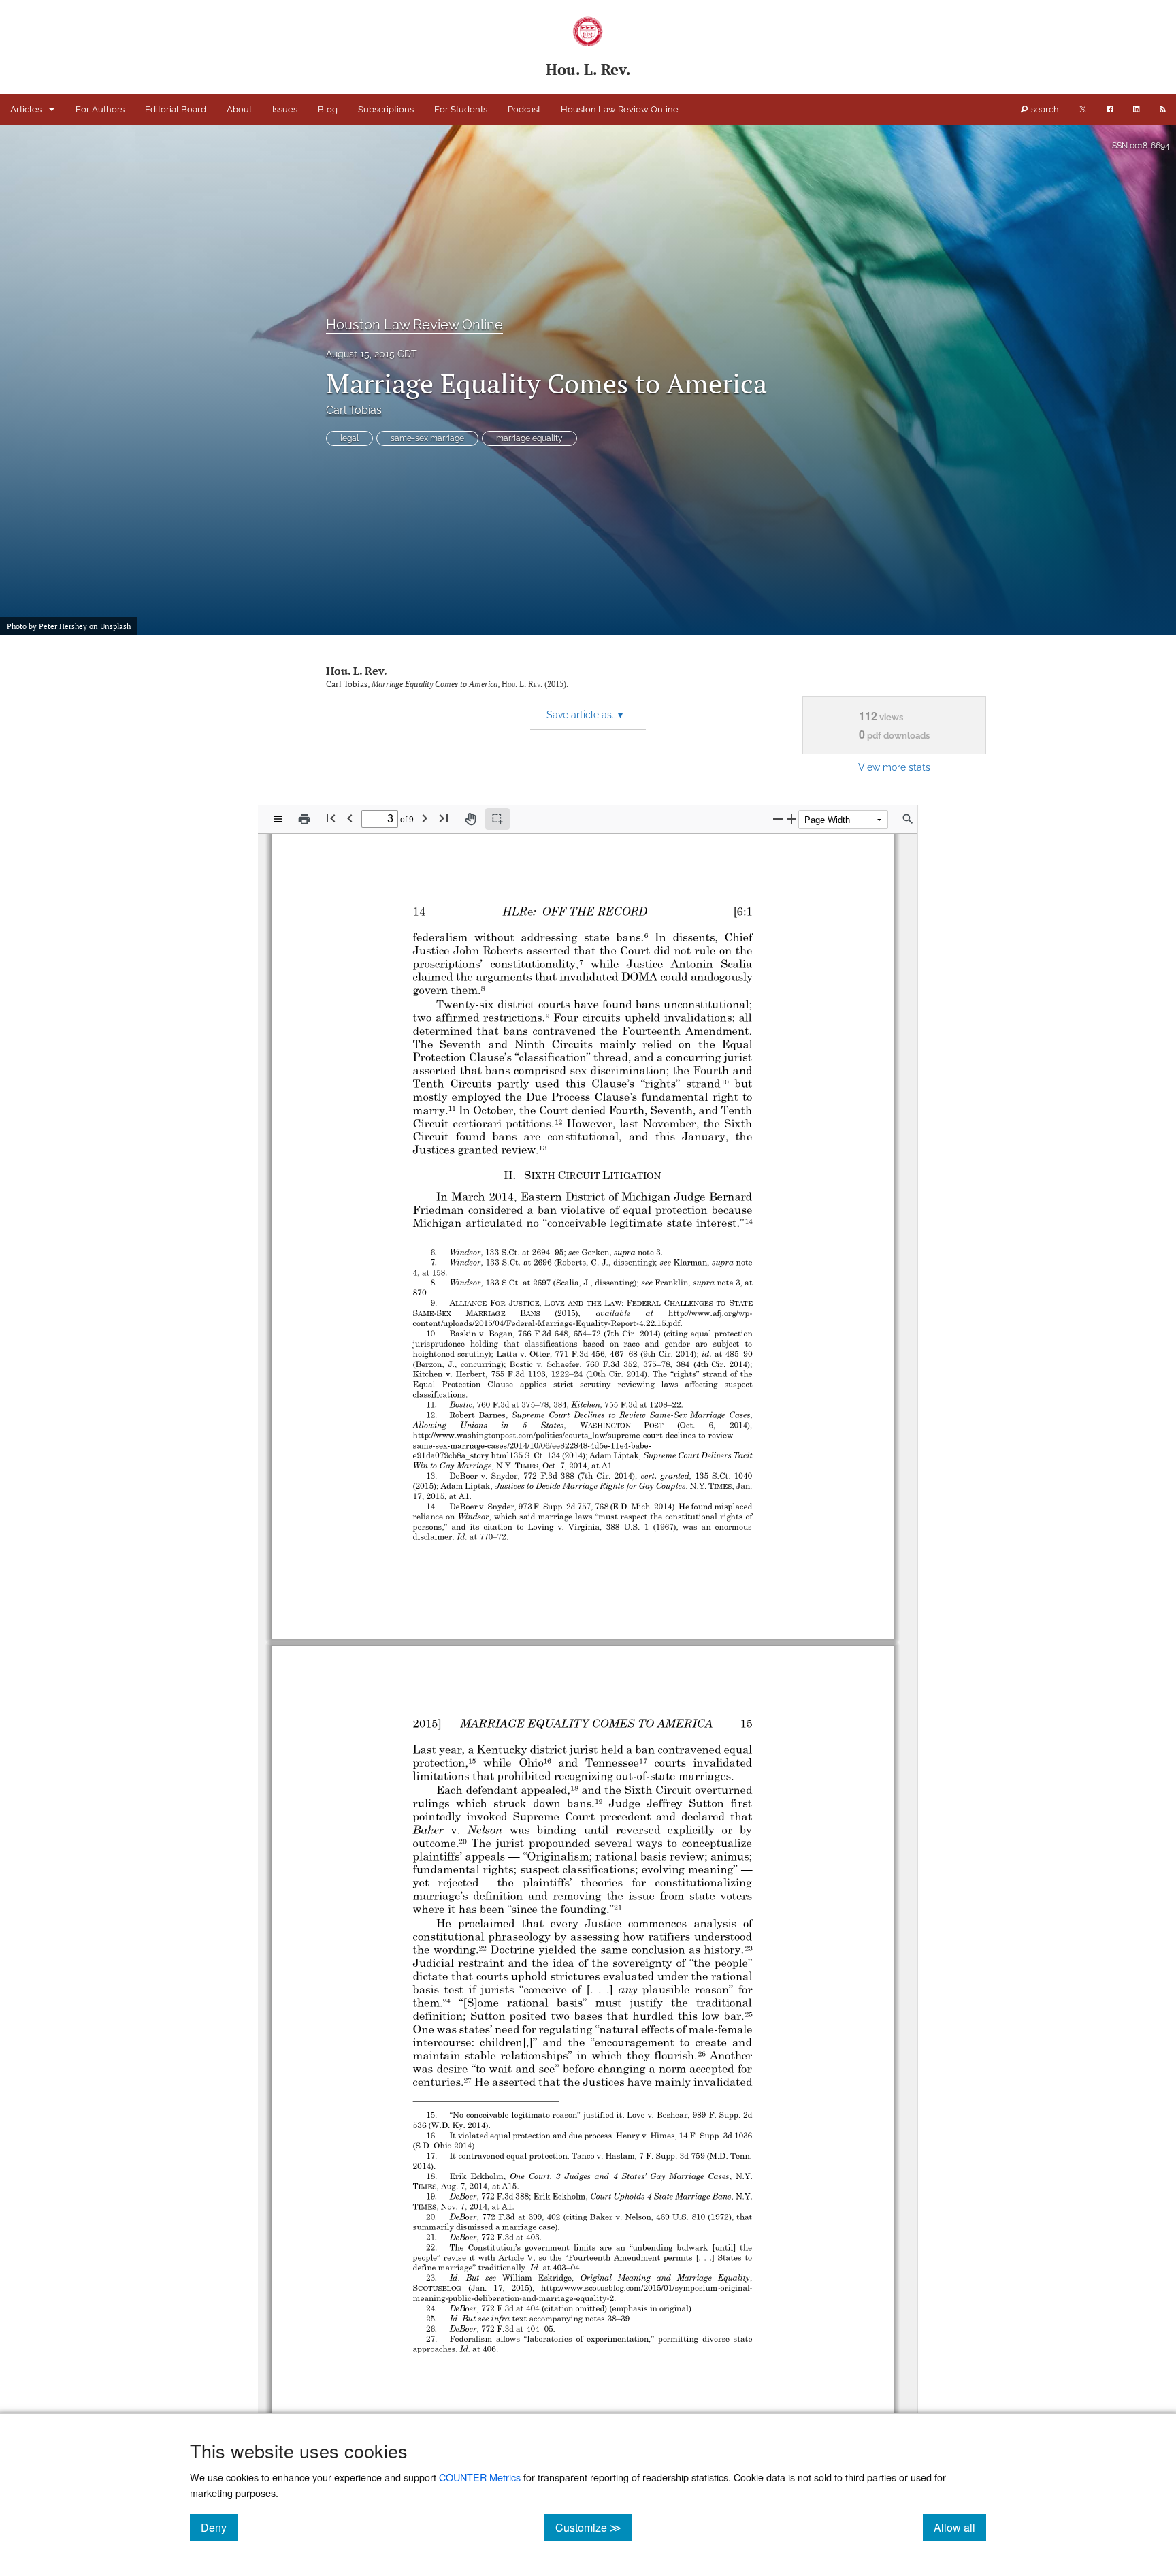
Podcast (524, 109)
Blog (328, 109)
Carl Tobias (354, 410)
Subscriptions (386, 109)
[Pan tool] (470, 819)
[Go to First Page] (331, 818)
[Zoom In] (791, 819)
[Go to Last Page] (444, 818)
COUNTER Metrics (480, 2477)
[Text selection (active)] (497, 819)
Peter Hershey (63, 626)
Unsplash (115, 626)
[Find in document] (908, 819)
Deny (219, 2527)
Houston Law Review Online (620, 109)
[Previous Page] (350, 818)
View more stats (894, 767)
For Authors (100, 109)
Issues (285, 109)
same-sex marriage (427, 438)
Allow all (960, 2527)
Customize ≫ (594, 2527)
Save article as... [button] (585, 715)
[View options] (278, 819)
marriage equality (529, 438)
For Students (461, 109)
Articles (26, 109)
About (239, 109)
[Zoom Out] (778, 819)
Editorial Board (176, 109)
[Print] (304, 819)
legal (349, 438)
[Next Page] (425, 818)
